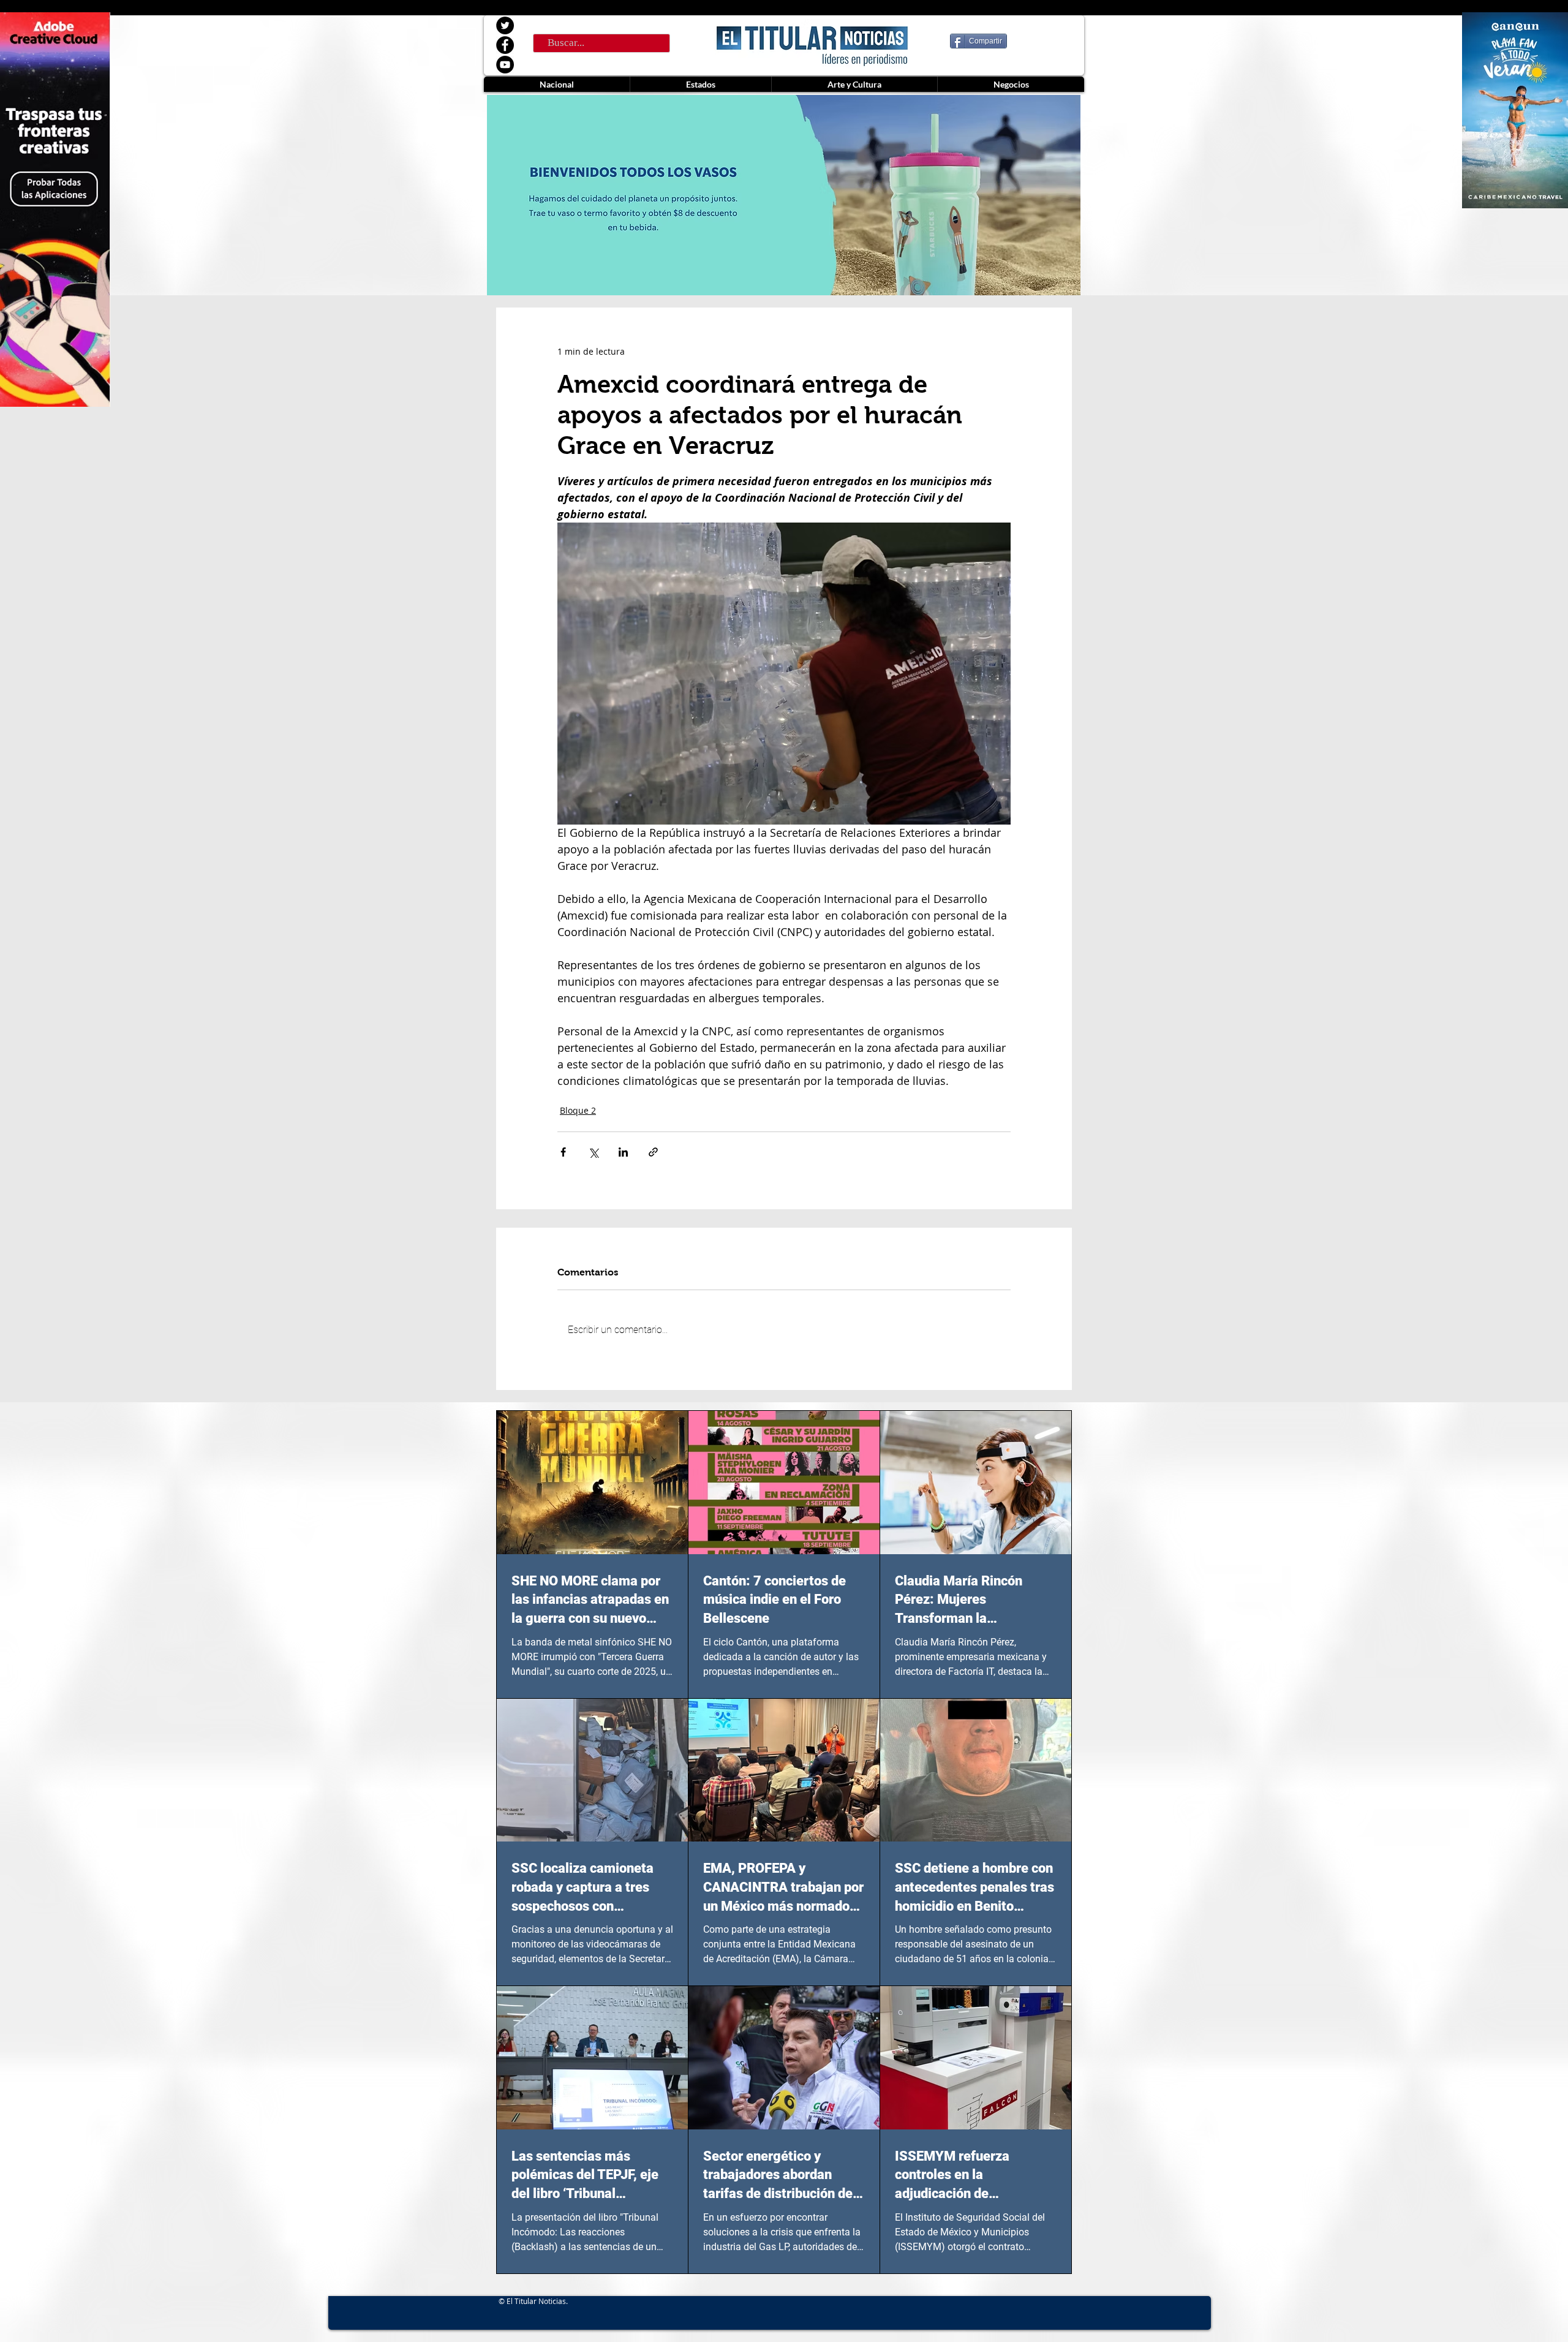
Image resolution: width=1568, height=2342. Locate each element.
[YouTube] (505, 65)
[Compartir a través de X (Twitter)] (593, 1152)
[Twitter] (505, 25)
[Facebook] (505, 45)
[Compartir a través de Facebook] (563, 1152)
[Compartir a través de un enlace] (653, 1152)
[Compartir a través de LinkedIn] (623, 1152)
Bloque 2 (578, 1110)
